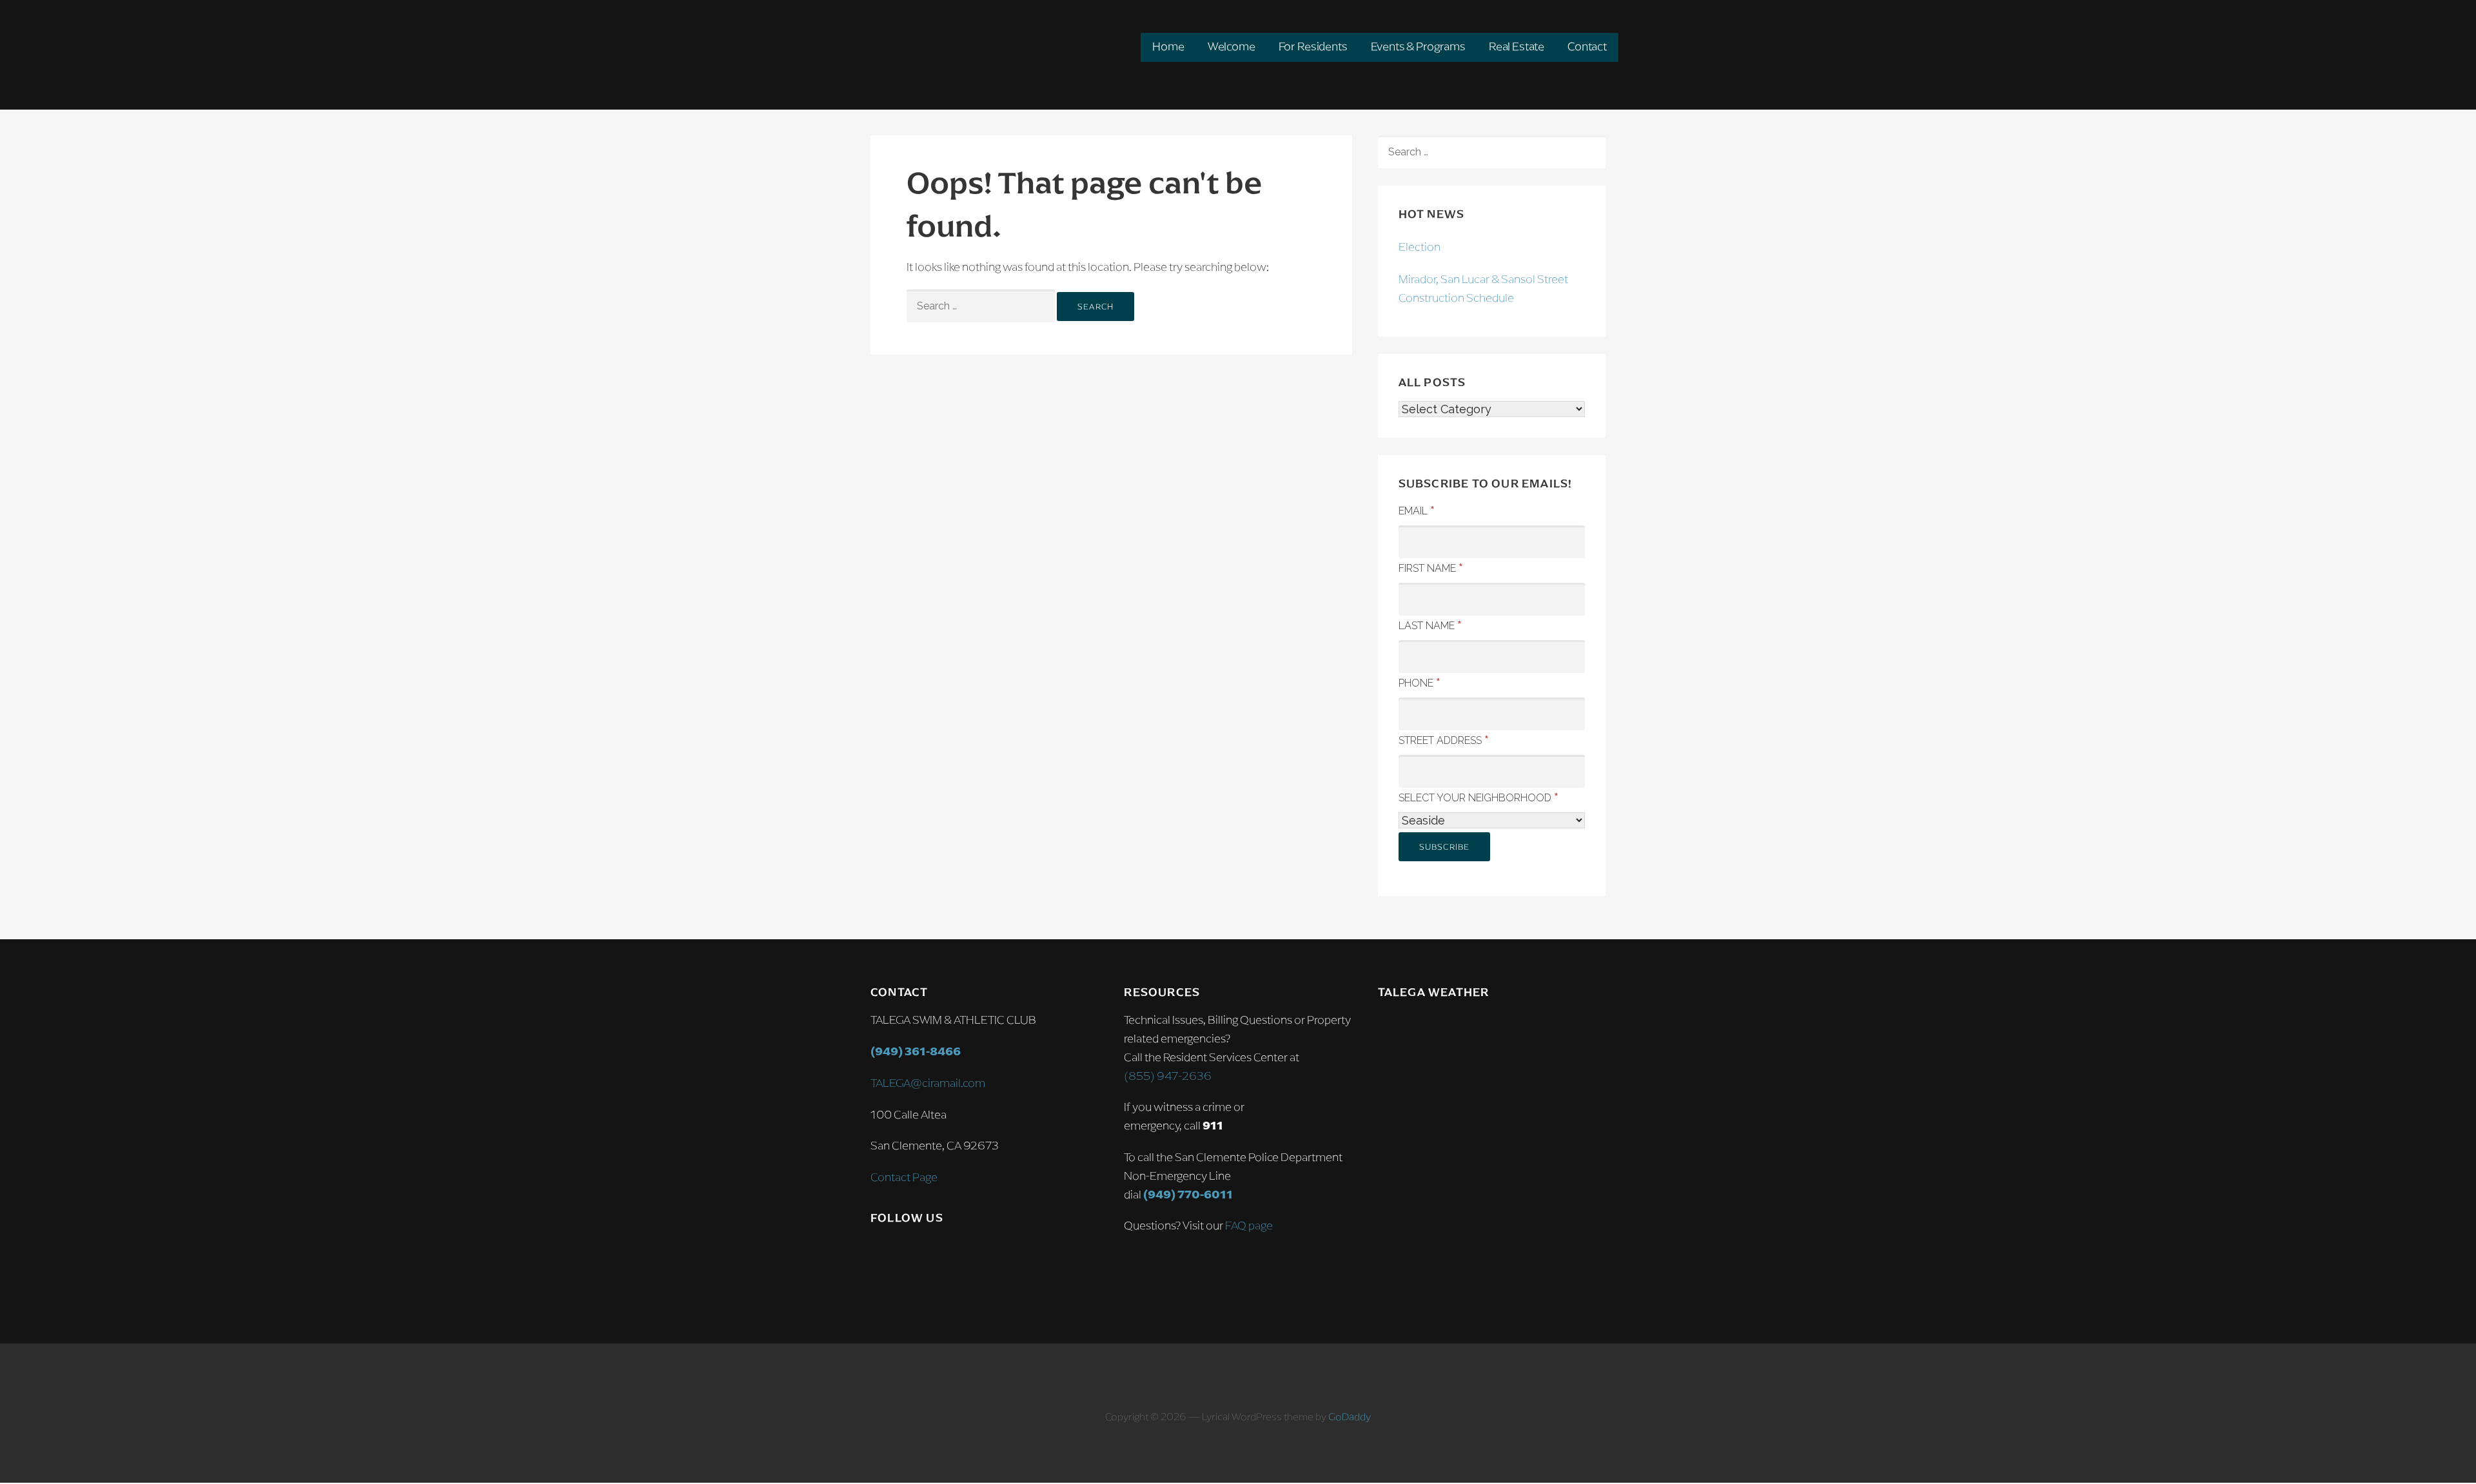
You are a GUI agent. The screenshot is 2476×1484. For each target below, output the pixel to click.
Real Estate (1517, 46)
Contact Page (904, 1177)
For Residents (1313, 46)
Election (1420, 247)
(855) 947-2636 (1168, 1076)
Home (1168, 46)
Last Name (1430, 625)
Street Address (1444, 739)
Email (1417, 510)
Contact (1587, 46)
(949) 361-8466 (916, 1051)
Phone (1420, 682)
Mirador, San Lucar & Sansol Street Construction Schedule (1483, 288)
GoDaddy (1350, 1417)
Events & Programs (1418, 46)
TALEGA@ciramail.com (928, 1083)
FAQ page (1249, 1225)
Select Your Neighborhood (1479, 797)
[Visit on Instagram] (879, 1255)
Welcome (1232, 46)
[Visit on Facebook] (907, 1255)
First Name (1431, 567)
